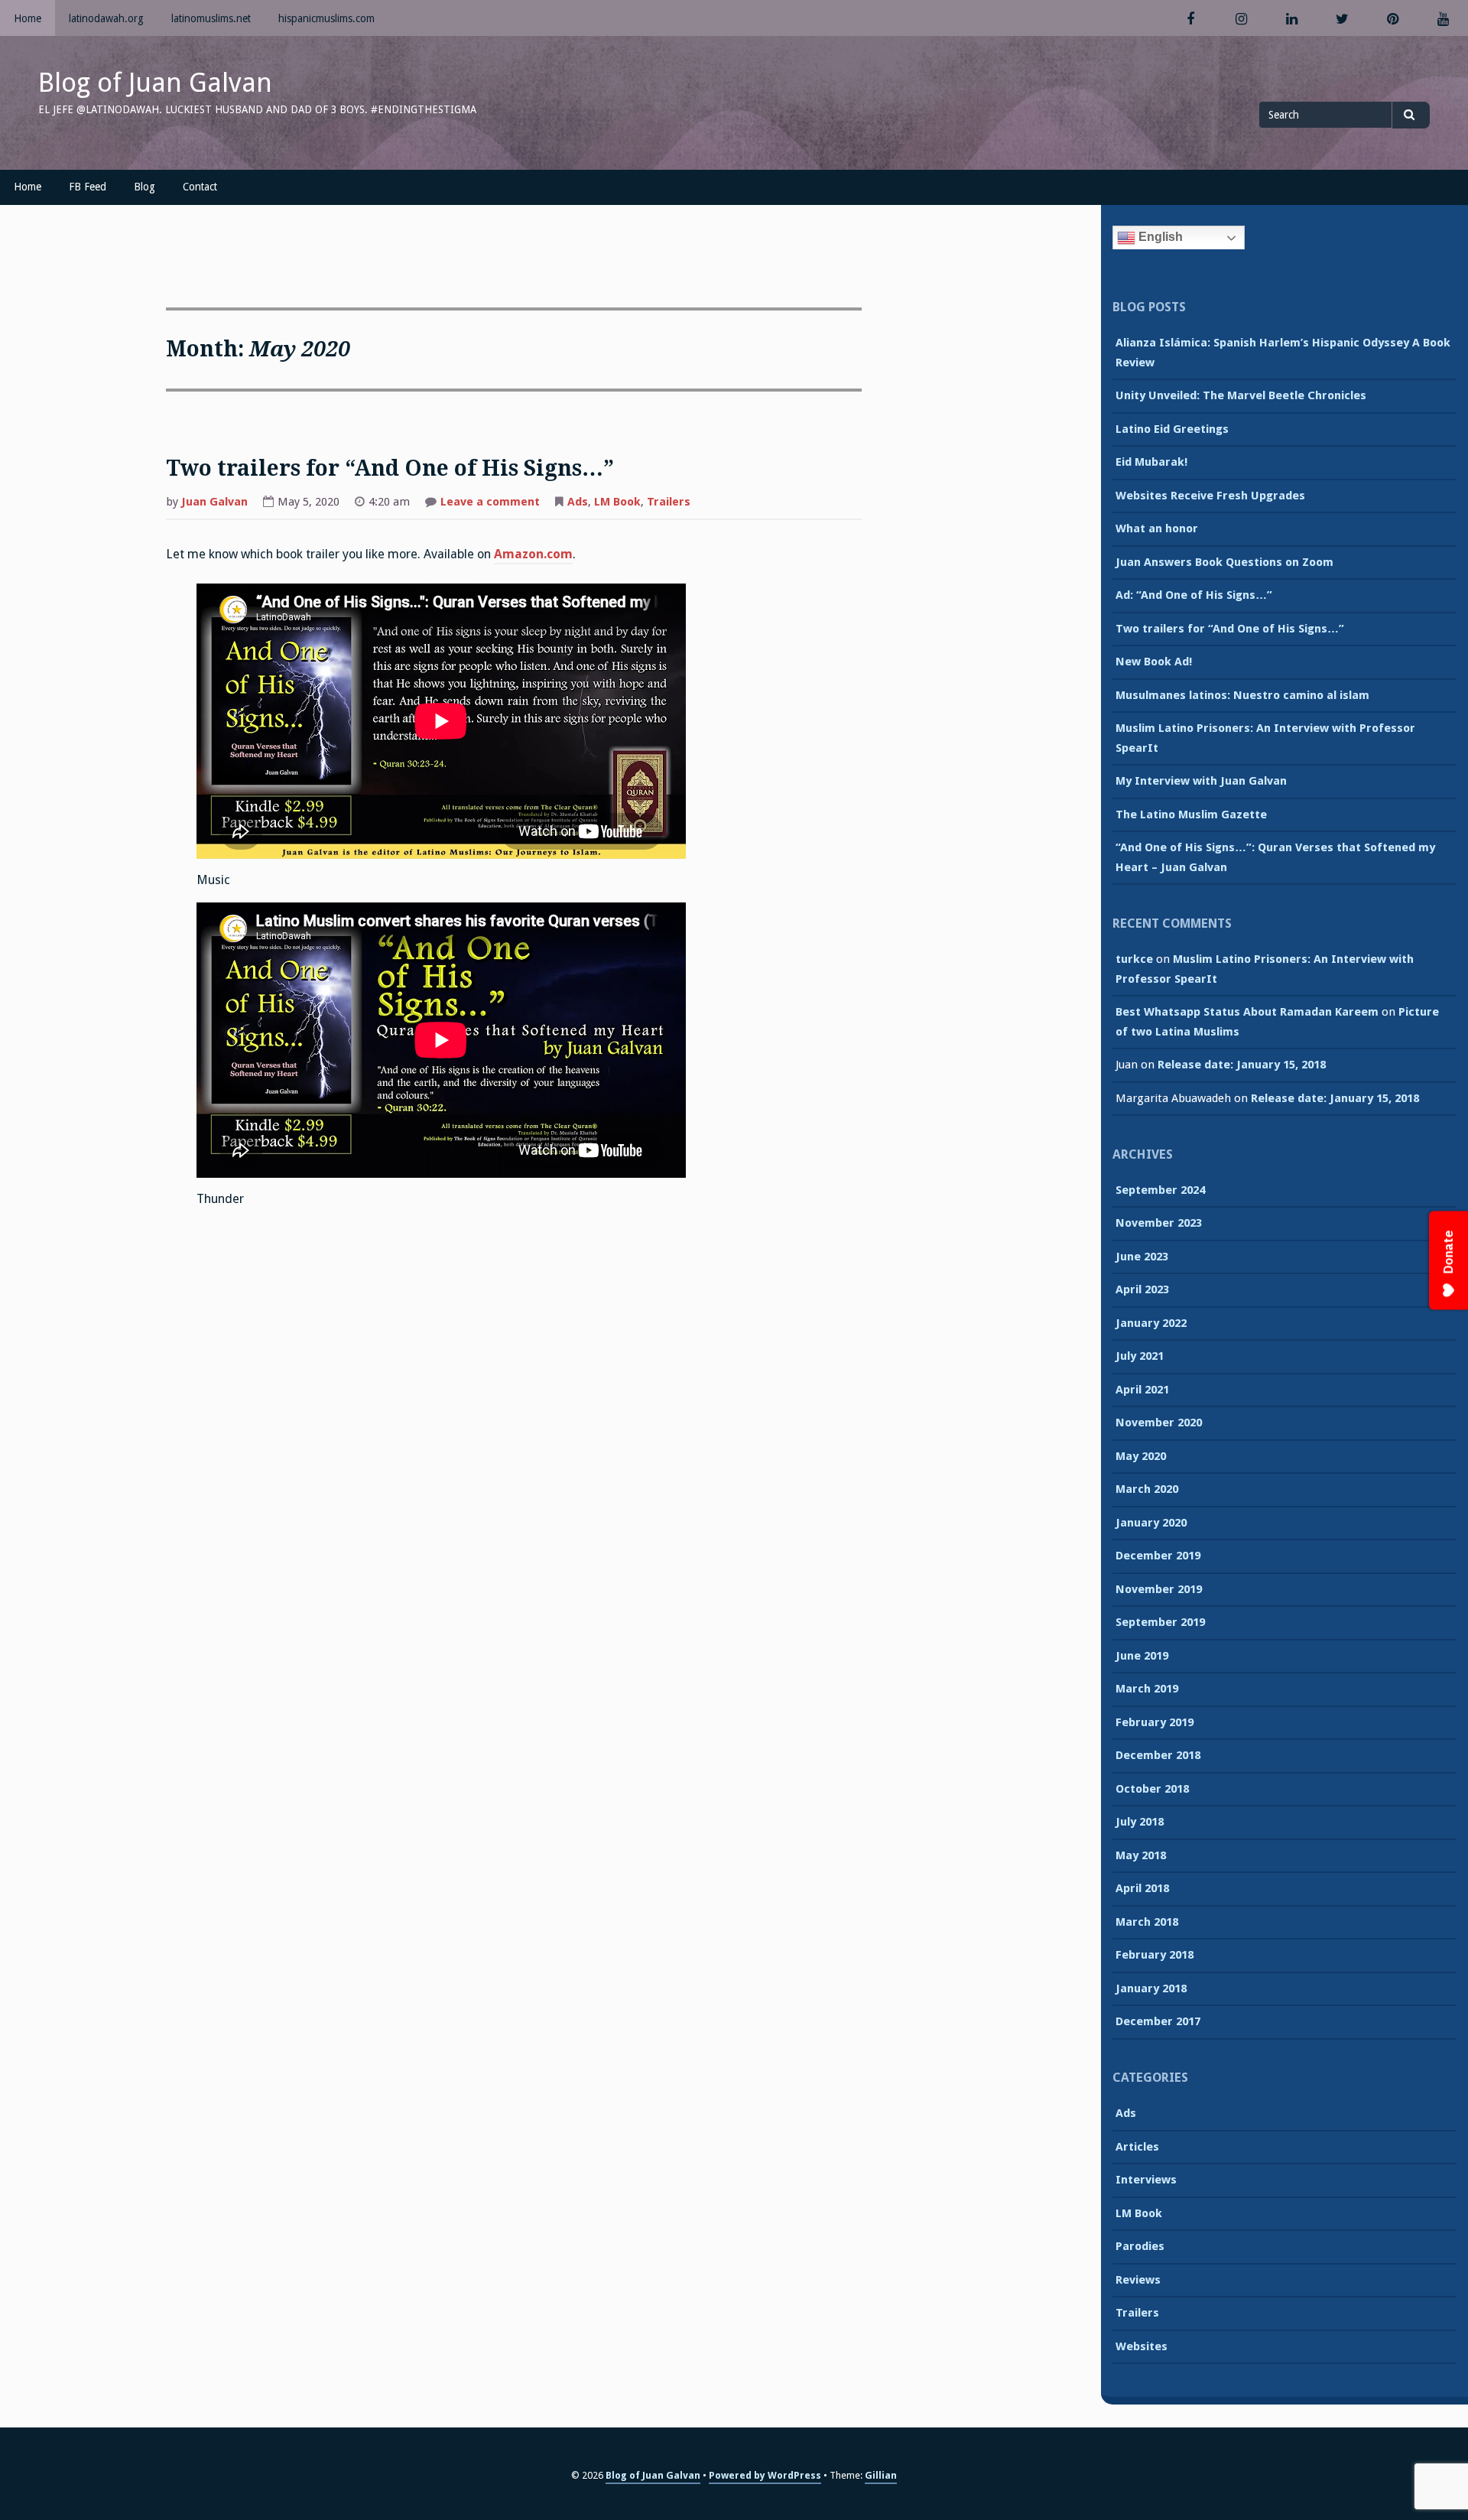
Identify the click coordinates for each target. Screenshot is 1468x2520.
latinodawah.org (106, 18)
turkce (1134, 959)
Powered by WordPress (765, 2475)
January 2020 (1151, 1523)
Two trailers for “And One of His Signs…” (390, 468)
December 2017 (1158, 2021)
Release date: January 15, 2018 (1242, 1065)
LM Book (617, 502)
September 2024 (1160, 1190)
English (1159, 237)
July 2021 (1140, 1356)
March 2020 (1147, 1489)
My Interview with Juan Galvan (1201, 781)
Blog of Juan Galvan (155, 83)
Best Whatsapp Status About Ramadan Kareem (1247, 1012)
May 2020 (1141, 1456)
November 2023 (1159, 1223)
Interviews (1146, 2180)
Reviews (1138, 2280)
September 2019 (1160, 1622)
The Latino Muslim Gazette (1191, 815)
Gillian (881, 2475)
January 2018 (1151, 1988)
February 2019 (1155, 1722)
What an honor (1157, 528)
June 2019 (1142, 1656)
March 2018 (1147, 1922)
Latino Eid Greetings (1172, 429)
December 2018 (1158, 1755)
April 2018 (1142, 1888)
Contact (200, 187)
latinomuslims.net (211, 18)
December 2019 (1158, 1556)
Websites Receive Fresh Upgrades (1210, 496)
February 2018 (1155, 1955)
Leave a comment (490, 503)
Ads (578, 502)
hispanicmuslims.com (326, 18)
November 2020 (1159, 1423)
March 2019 (1147, 1689)
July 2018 (1140, 1822)
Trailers (669, 502)
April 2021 (1142, 1390)
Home (28, 18)
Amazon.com (533, 554)
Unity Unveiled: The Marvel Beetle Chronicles (1241, 395)
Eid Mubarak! (1151, 462)
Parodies (1140, 2246)
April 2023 (1142, 1289)
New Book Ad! (1154, 662)
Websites (1142, 2346)
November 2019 (1159, 1589)
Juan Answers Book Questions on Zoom (1224, 562)
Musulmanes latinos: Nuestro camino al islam (1242, 695)
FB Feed (88, 187)
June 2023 (1142, 1257)
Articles (1137, 2147)
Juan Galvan (214, 502)
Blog (145, 187)
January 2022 (1151, 1323)
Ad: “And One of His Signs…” (1194, 595)
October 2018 (1152, 1789)
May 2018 (1141, 1855)
